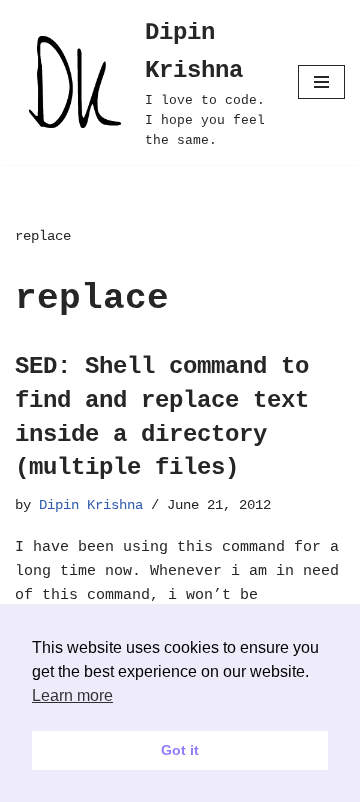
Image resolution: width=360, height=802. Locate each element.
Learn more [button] (72, 695)
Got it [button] (180, 750)
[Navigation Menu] (321, 82)
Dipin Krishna (91, 505)
